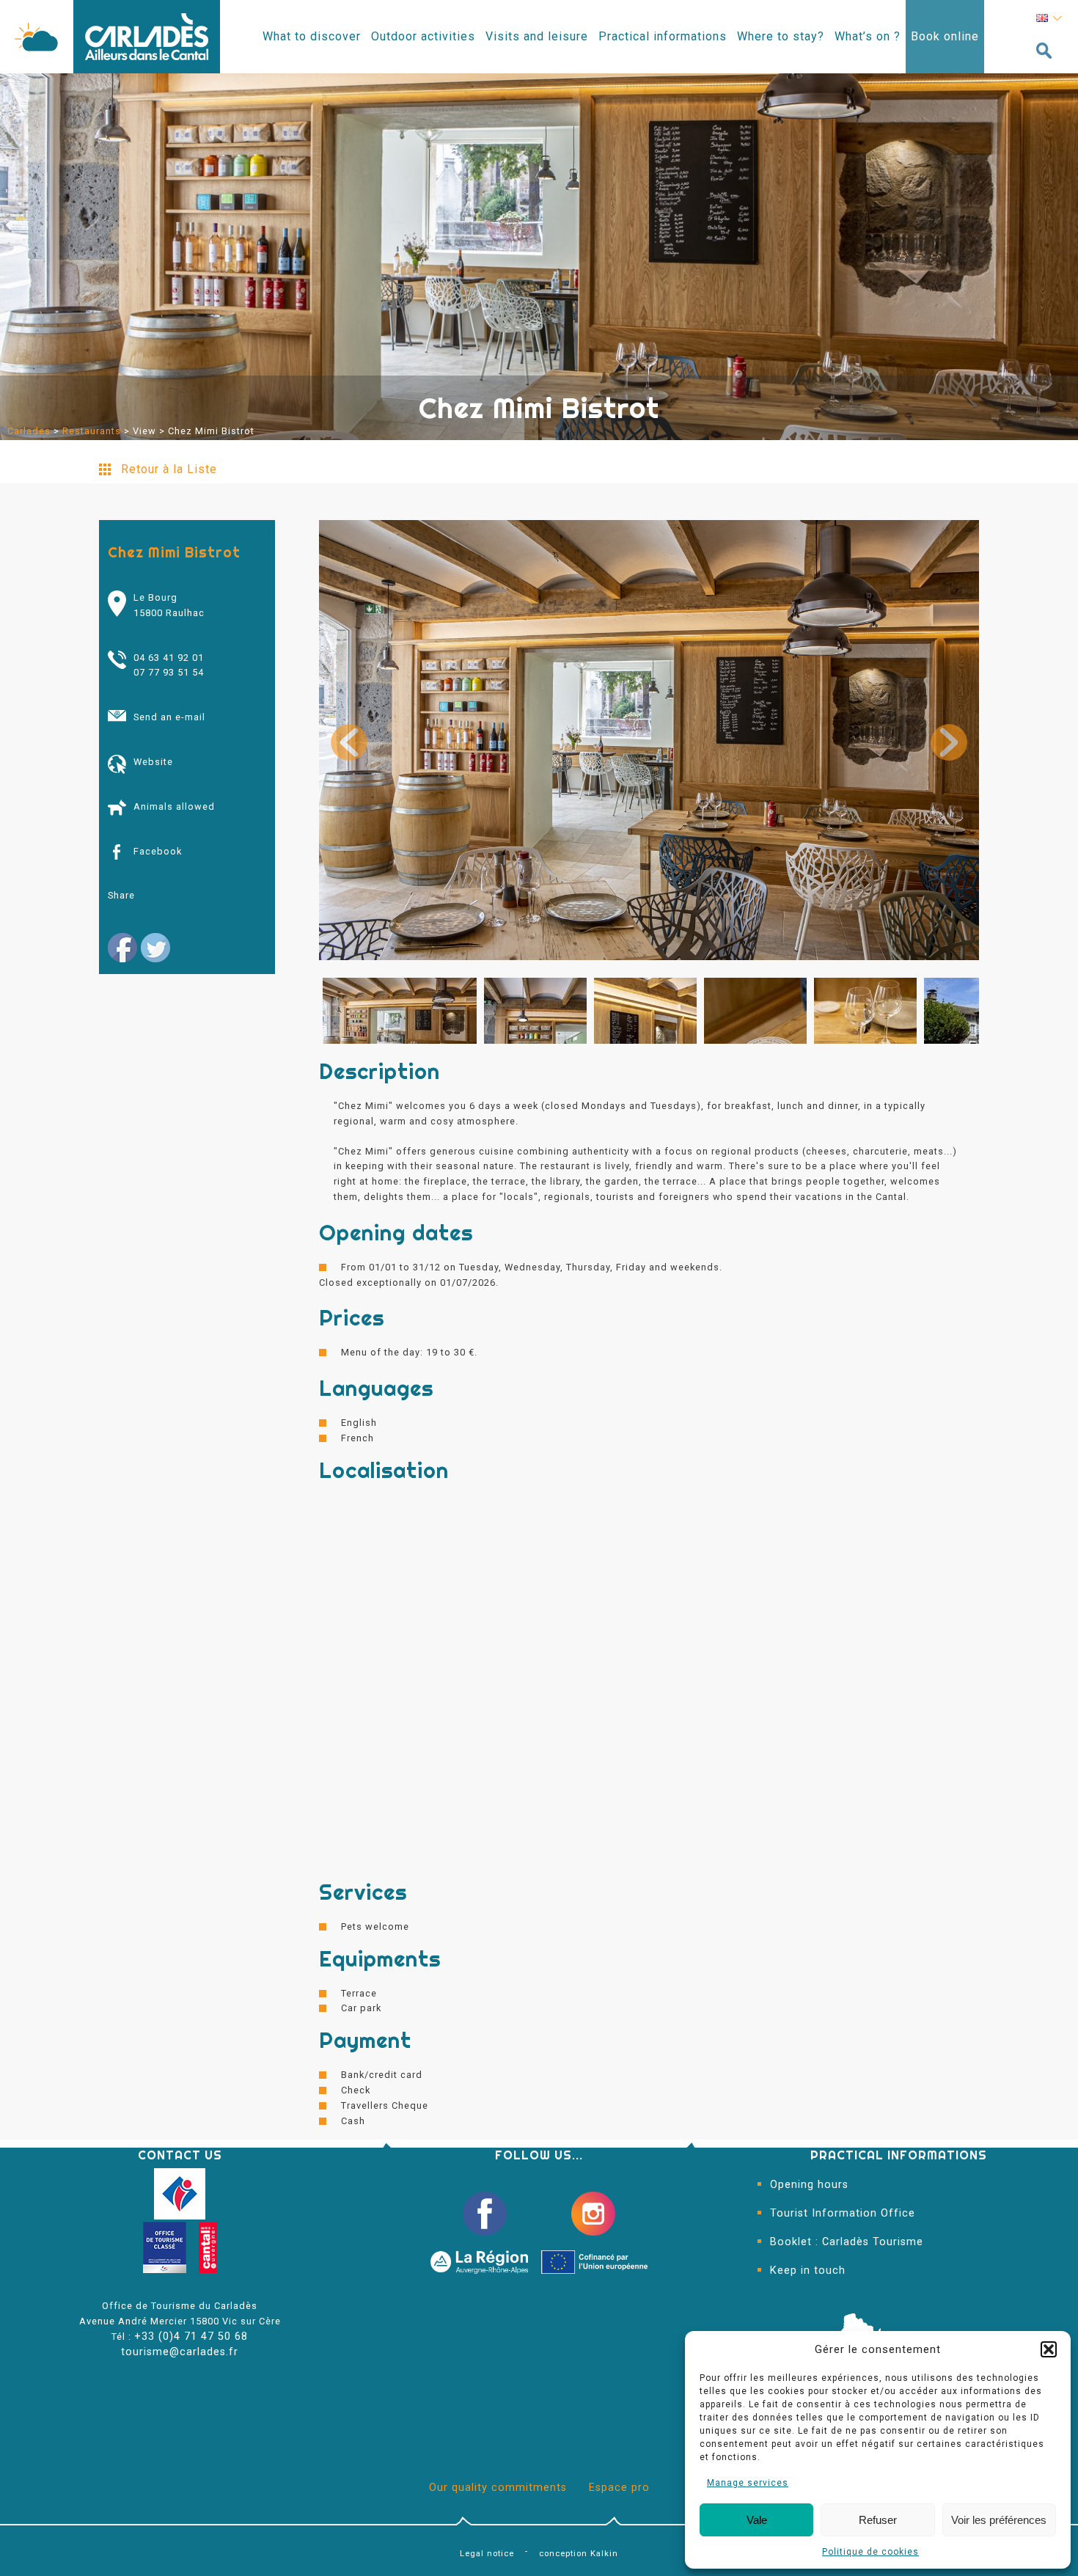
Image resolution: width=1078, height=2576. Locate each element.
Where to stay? (781, 36)
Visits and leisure (537, 36)
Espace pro (619, 2488)
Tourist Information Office (843, 2213)
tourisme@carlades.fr (180, 2352)
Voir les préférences (999, 2520)
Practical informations (663, 36)
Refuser (878, 2520)
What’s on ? (868, 36)
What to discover (312, 36)
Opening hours (809, 2185)
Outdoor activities (423, 36)
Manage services (748, 2483)
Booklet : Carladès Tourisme (847, 2242)
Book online (945, 36)
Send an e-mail (169, 717)
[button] (1049, 2349)
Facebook (158, 851)
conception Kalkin (579, 2554)
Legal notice (487, 2554)
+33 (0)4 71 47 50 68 (191, 2337)
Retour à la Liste (169, 469)
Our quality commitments (498, 2488)
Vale (757, 2520)
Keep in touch (808, 2271)
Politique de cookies (870, 2552)
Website (153, 762)
